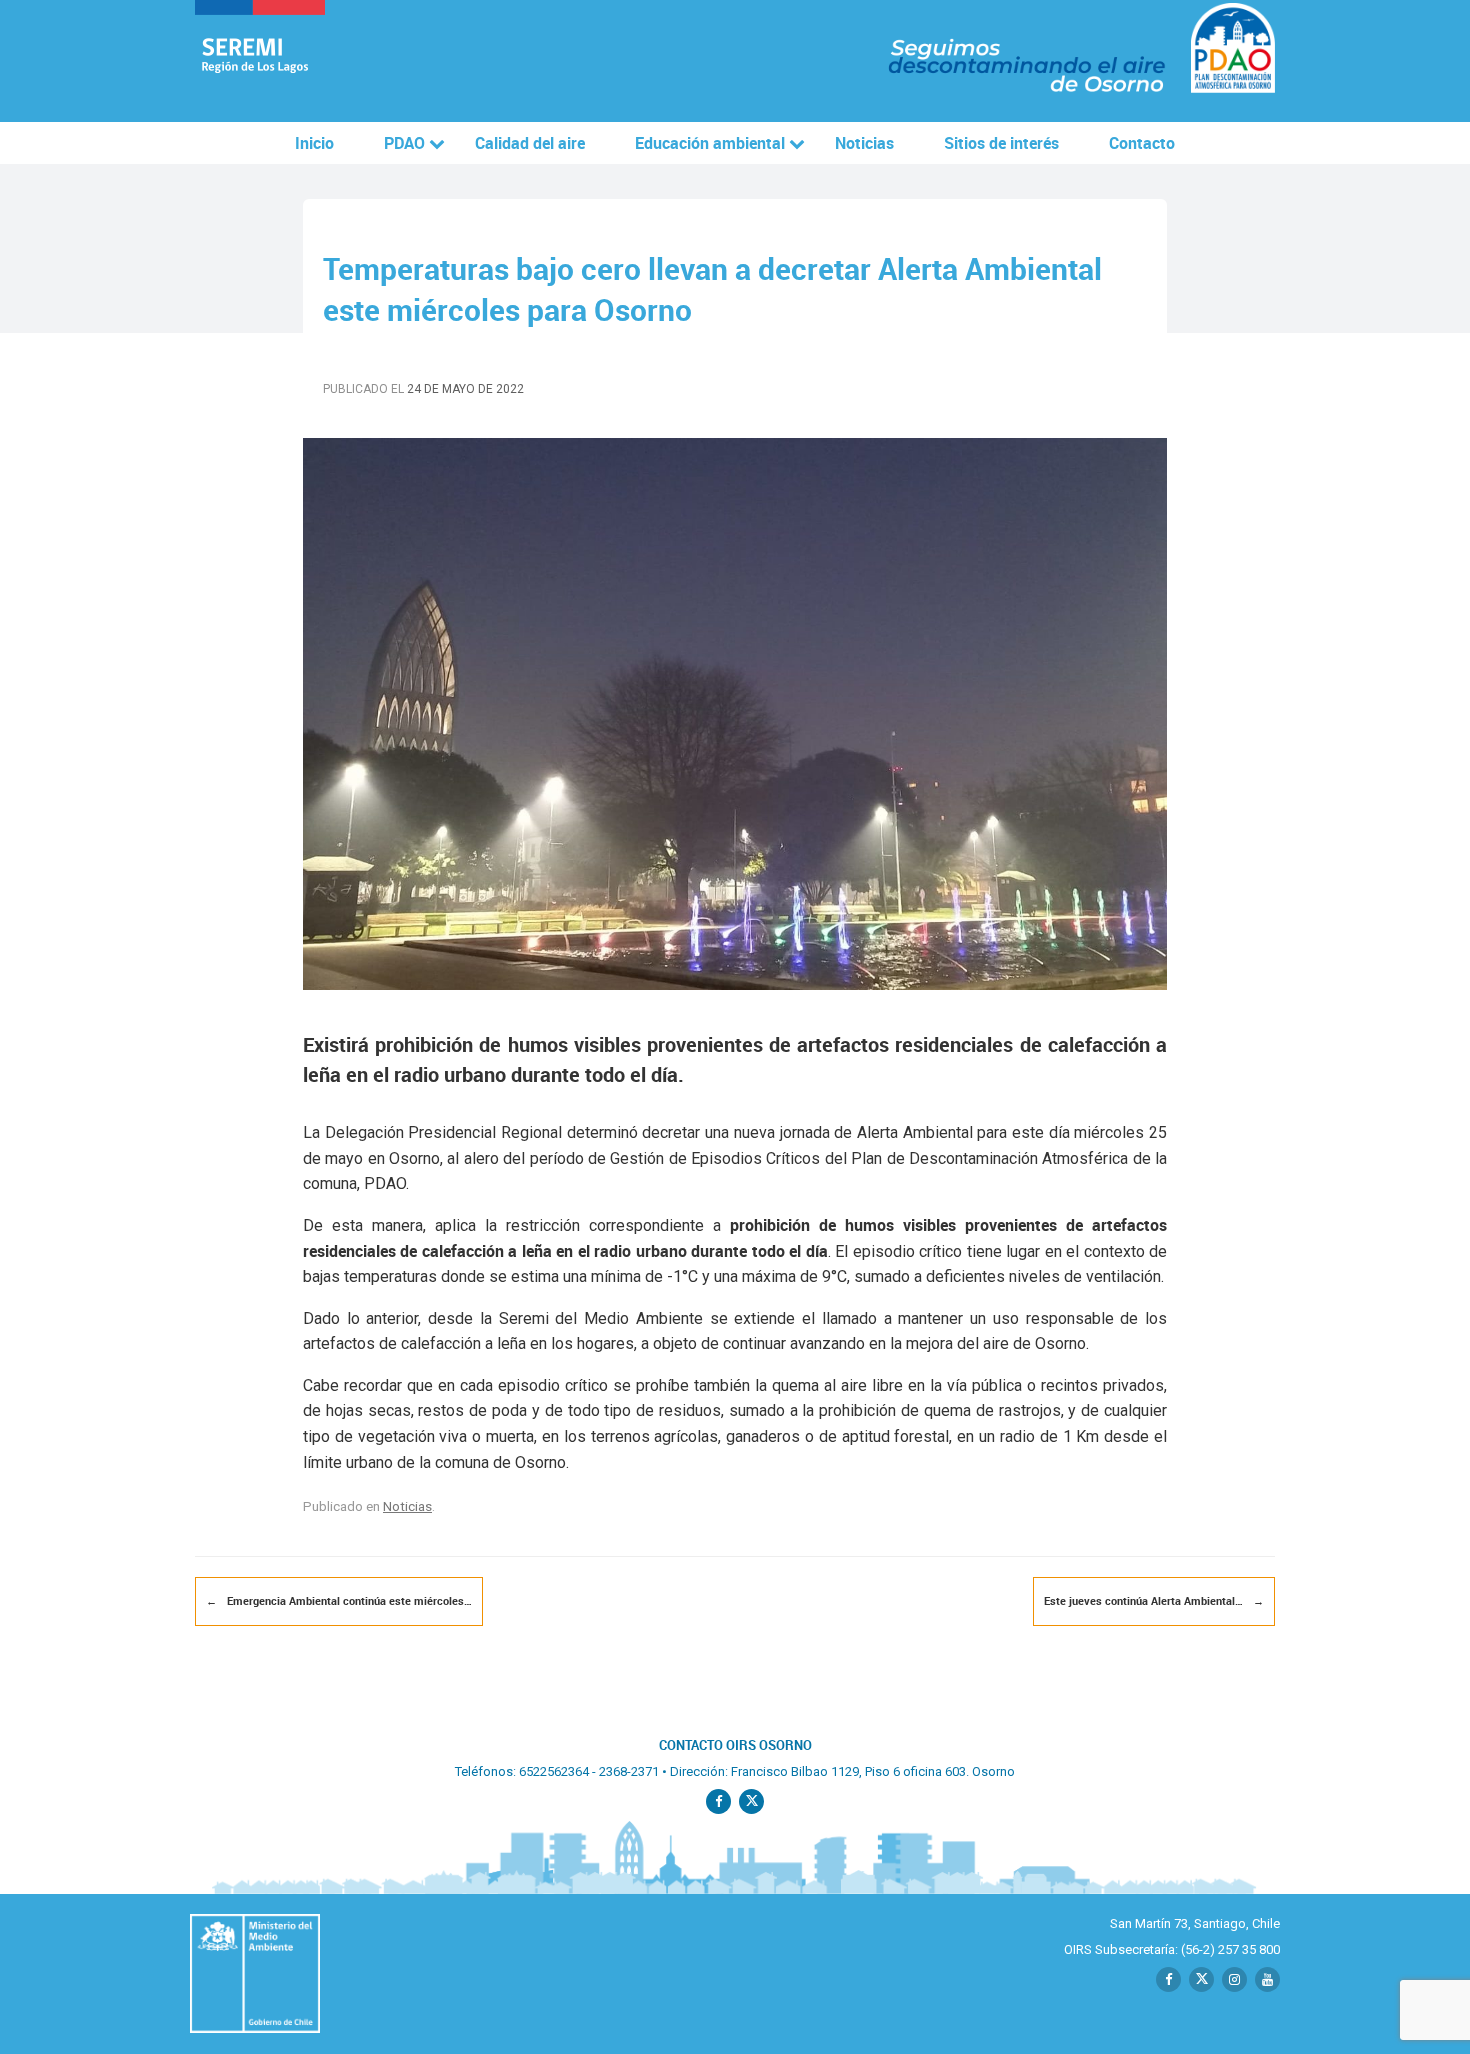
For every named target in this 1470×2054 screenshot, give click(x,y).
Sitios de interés (1001, 143)
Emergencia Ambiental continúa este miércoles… (339, 1600)
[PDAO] (260, 61)
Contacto (1142, 143)
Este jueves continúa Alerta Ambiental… (1154, 1600)
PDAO (404, 143)
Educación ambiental (710, 143)
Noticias (864, 143)
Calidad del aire (530, 143)
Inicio (314, 143)
